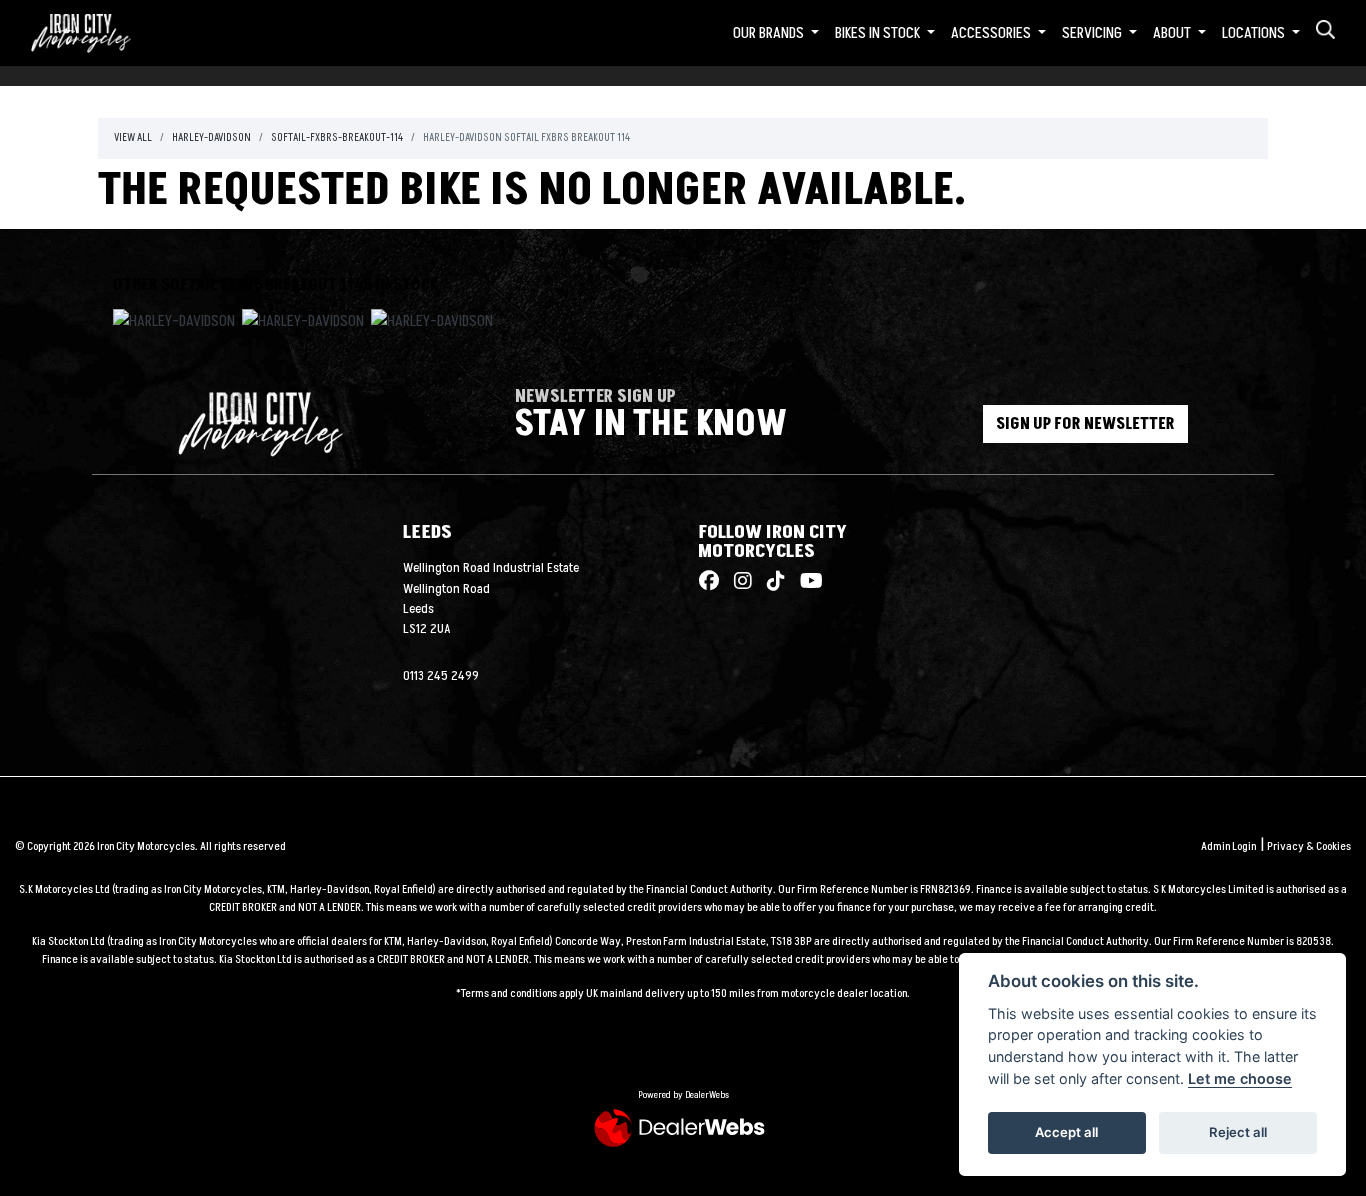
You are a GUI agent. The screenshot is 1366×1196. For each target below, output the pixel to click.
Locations (1255, 33)
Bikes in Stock (879, 33)
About (1173, 33)
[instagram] (738, 582)
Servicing (1093, 33)
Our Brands (770, 33)
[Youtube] (806, 582)
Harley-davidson (211, 137)
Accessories (992, 33)
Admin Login (1228, 846)
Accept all (1066, 1132)
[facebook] (709, 582)
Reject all (1238, 1132)
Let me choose (1240, 1078)
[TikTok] (771, 582)
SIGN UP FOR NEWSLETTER (1085, 424)
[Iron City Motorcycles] (93, 32)
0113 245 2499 (441, 676)
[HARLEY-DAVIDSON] (174, 324)
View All (133, 137)
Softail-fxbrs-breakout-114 (337, 137)
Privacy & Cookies (1309, 846)
